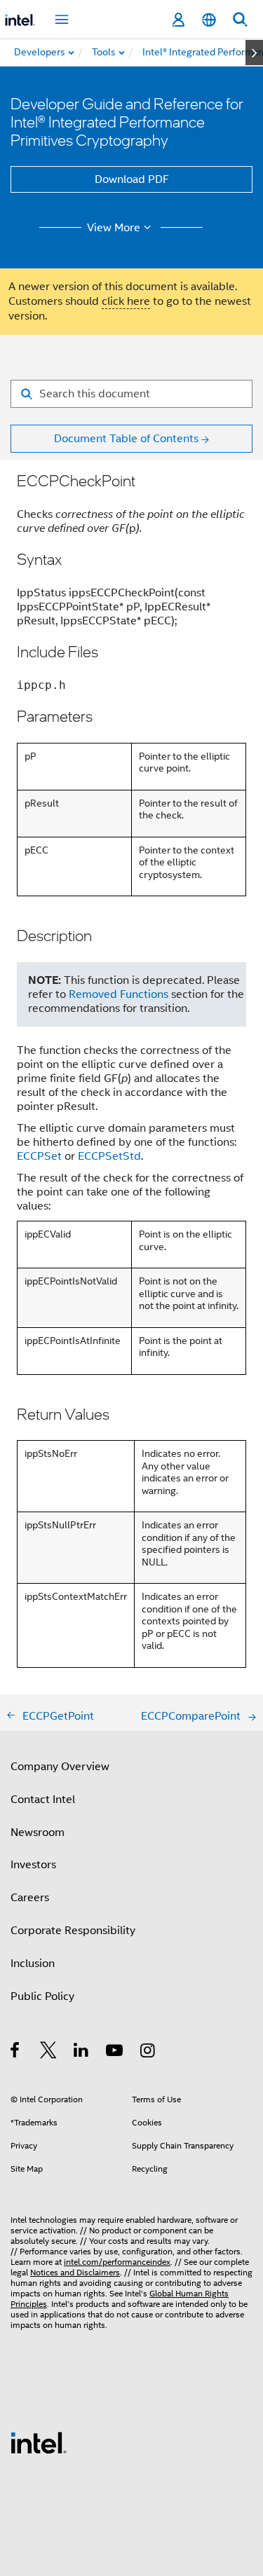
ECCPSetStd (109, 1156)
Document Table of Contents (126, 439)
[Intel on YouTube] (115, 2053)
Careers (30, 1898)
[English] (209, 20)
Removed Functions (119, 994)
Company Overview (60, 1767)
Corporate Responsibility (73, 1931)
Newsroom (38, 1832)
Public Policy (42, 1996)
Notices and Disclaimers (75, 2272)
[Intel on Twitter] (49, 2053)
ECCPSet (39, 1156)
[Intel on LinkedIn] (82, 2053)
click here (126, 301)
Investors (33, 1865)
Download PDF (132, 179)
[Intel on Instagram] (148, 2053)
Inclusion (33, 1964)
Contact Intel (43, 1800)
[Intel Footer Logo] (39, 2442)
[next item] (254, 53)
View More (114, 228)
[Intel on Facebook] (16, 2053)
